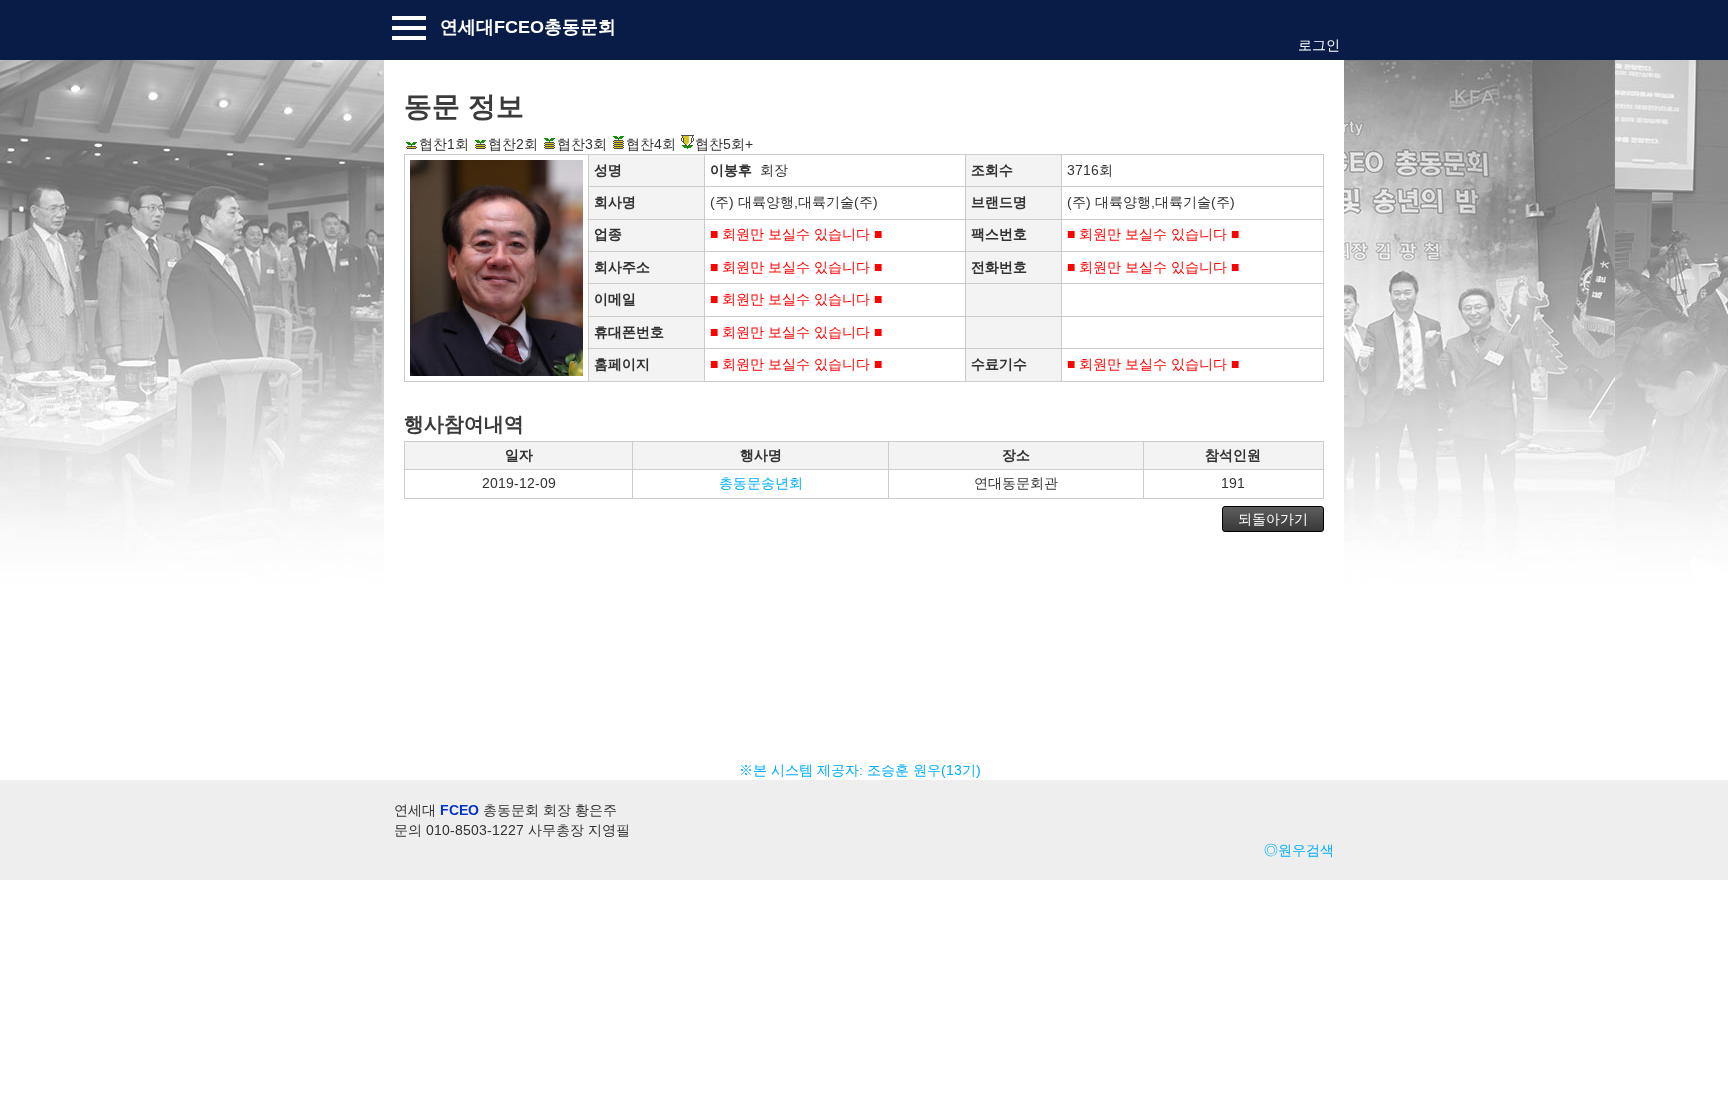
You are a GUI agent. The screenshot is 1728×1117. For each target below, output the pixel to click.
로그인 (1319, 45)
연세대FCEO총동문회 (528, 27)
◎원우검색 (1299, 850)
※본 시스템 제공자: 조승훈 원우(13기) (864, 770)
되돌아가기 (1273, 519)
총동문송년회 (761, 483)
